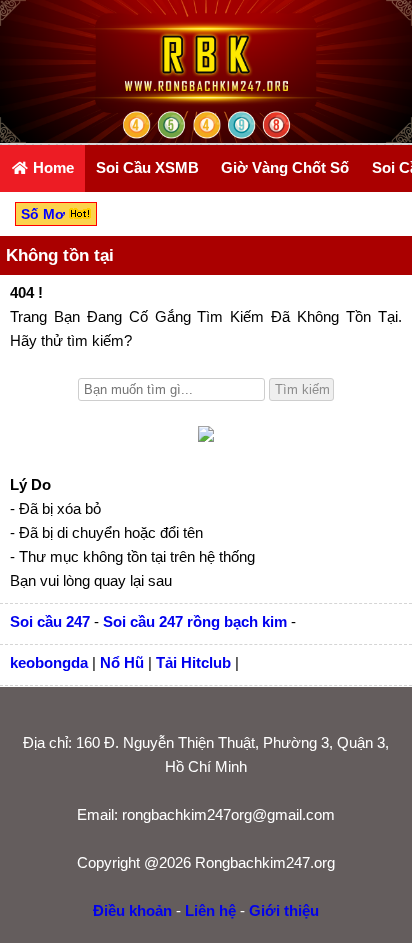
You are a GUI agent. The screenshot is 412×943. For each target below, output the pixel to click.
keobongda (49, 662)
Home (51, 167)
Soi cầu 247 (50, 621)
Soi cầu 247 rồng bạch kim (195, 621)
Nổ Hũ (122, 662)
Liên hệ (210, 910)
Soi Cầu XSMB (147, 167)
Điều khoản (132, 910)
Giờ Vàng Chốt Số (285, 167)
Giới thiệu (284, 910)
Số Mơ (45, 214)
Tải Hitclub (193, 662)
